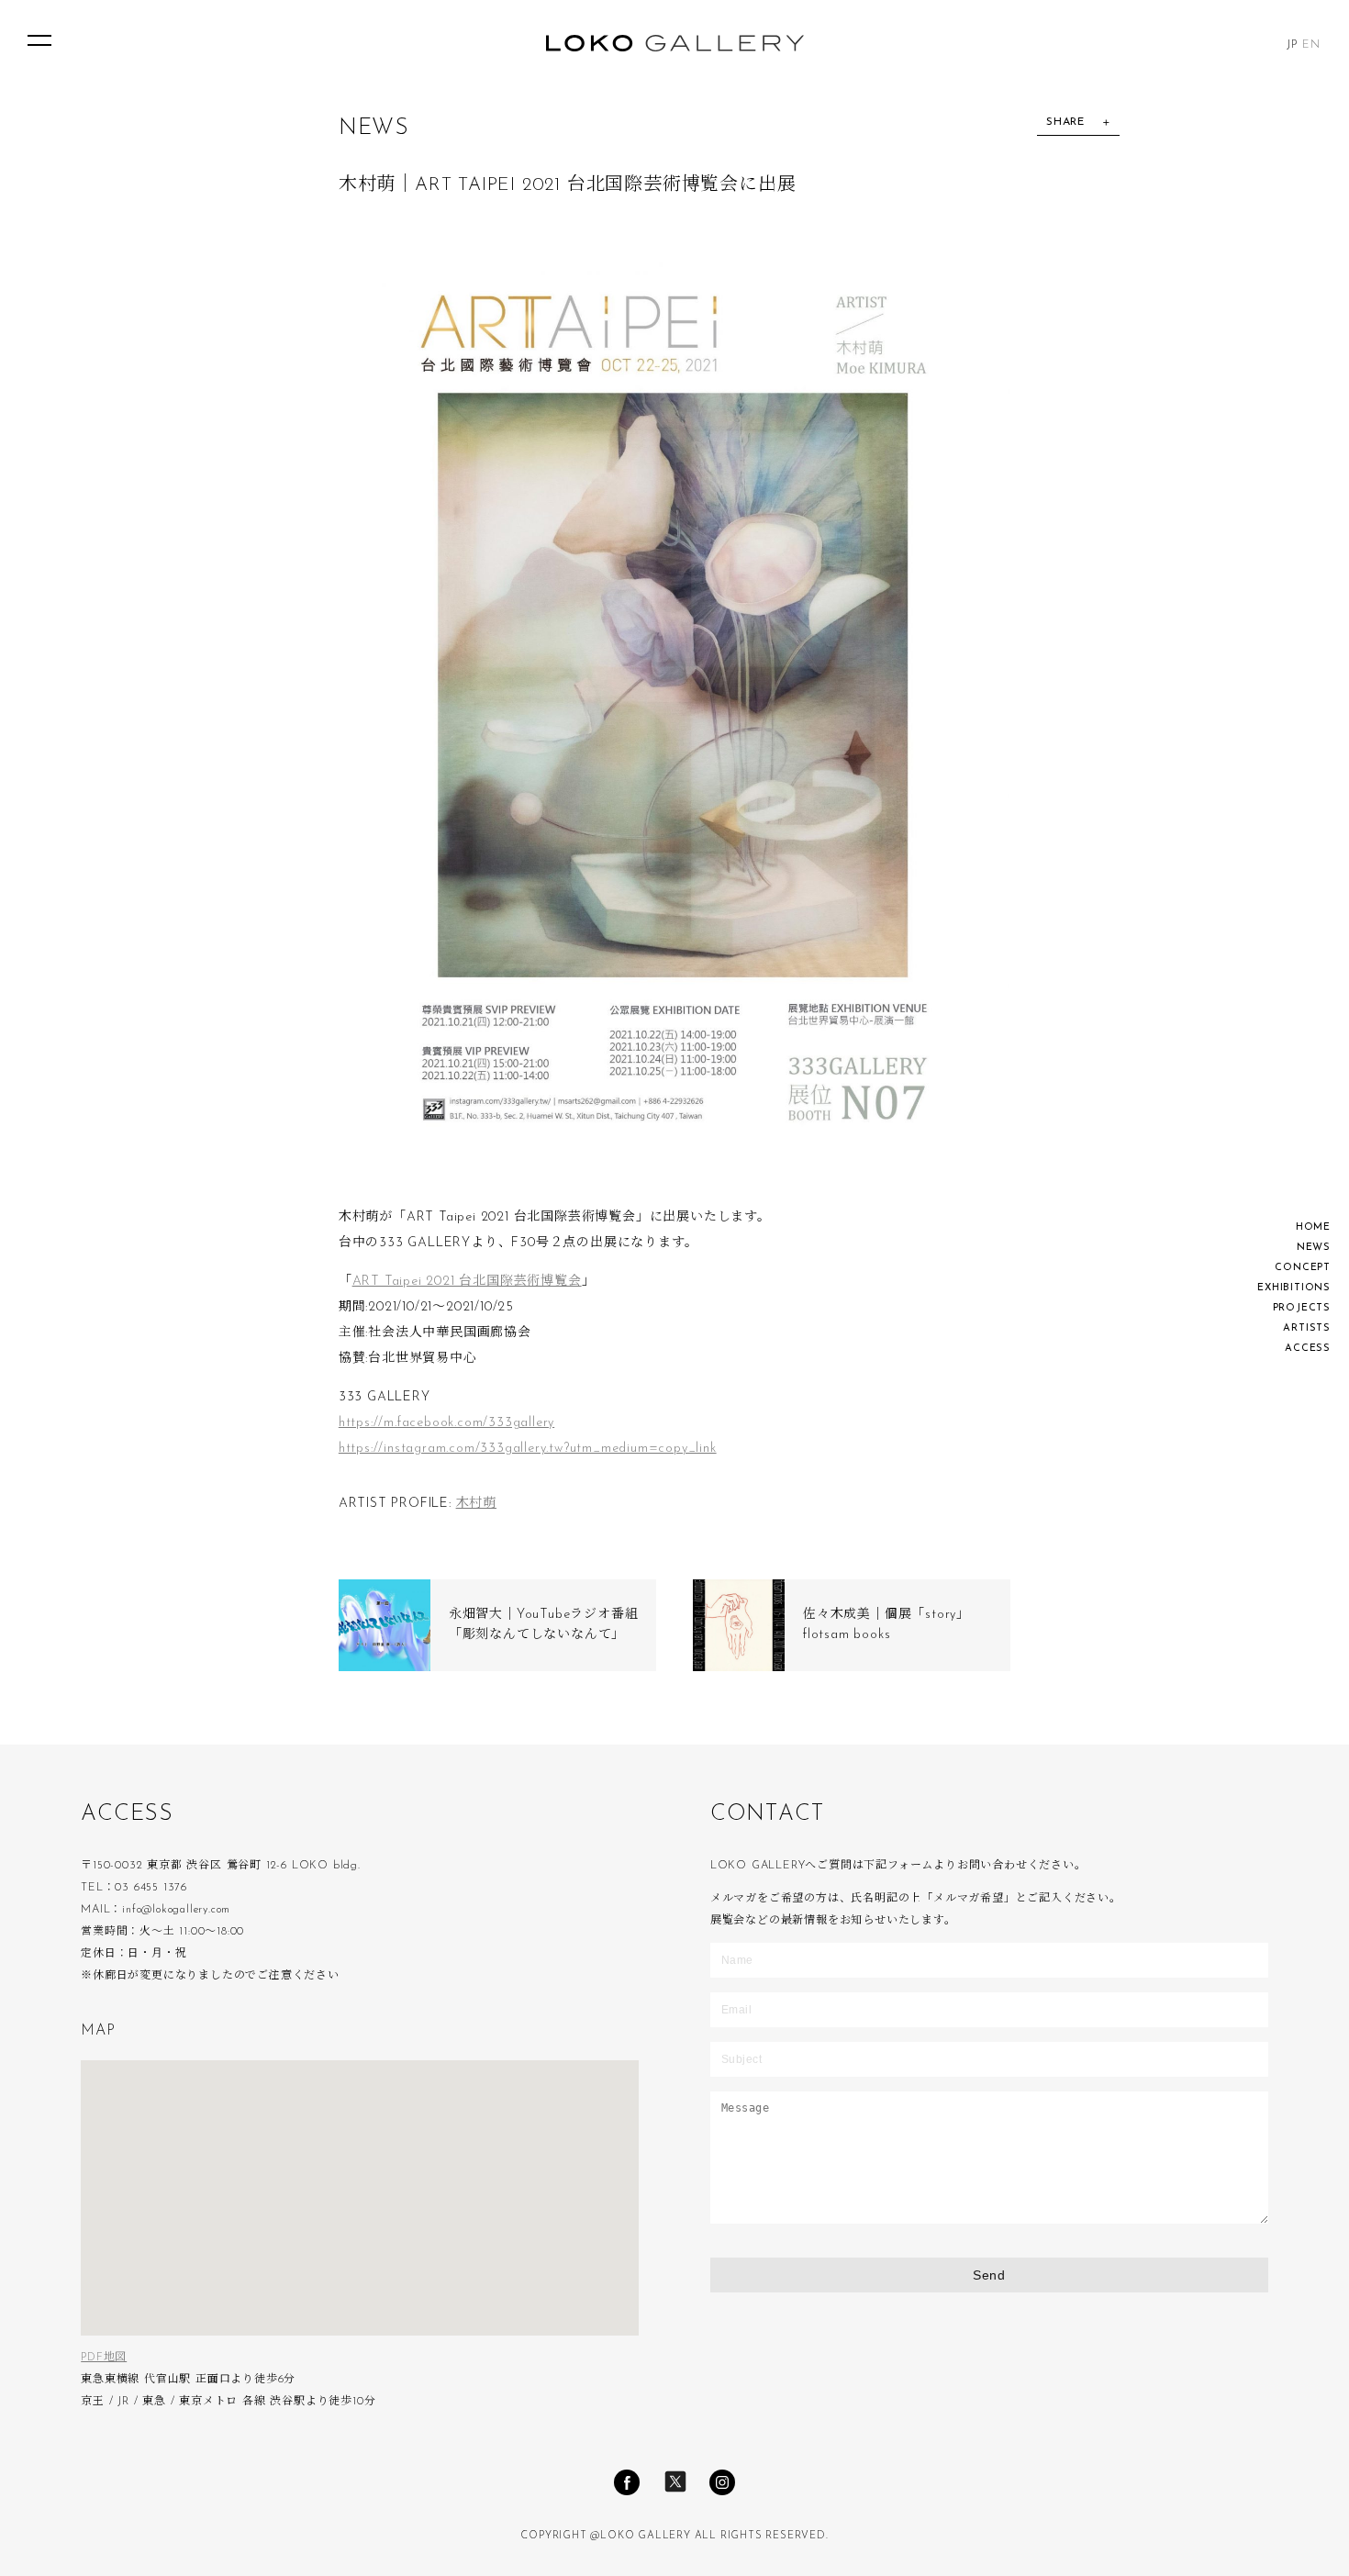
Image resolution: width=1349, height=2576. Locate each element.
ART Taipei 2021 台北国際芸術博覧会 (467, 1282)
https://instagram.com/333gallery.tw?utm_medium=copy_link (528, 1449)
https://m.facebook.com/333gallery (446, 1423)
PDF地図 (104, 2358)
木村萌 (476, 1504)
